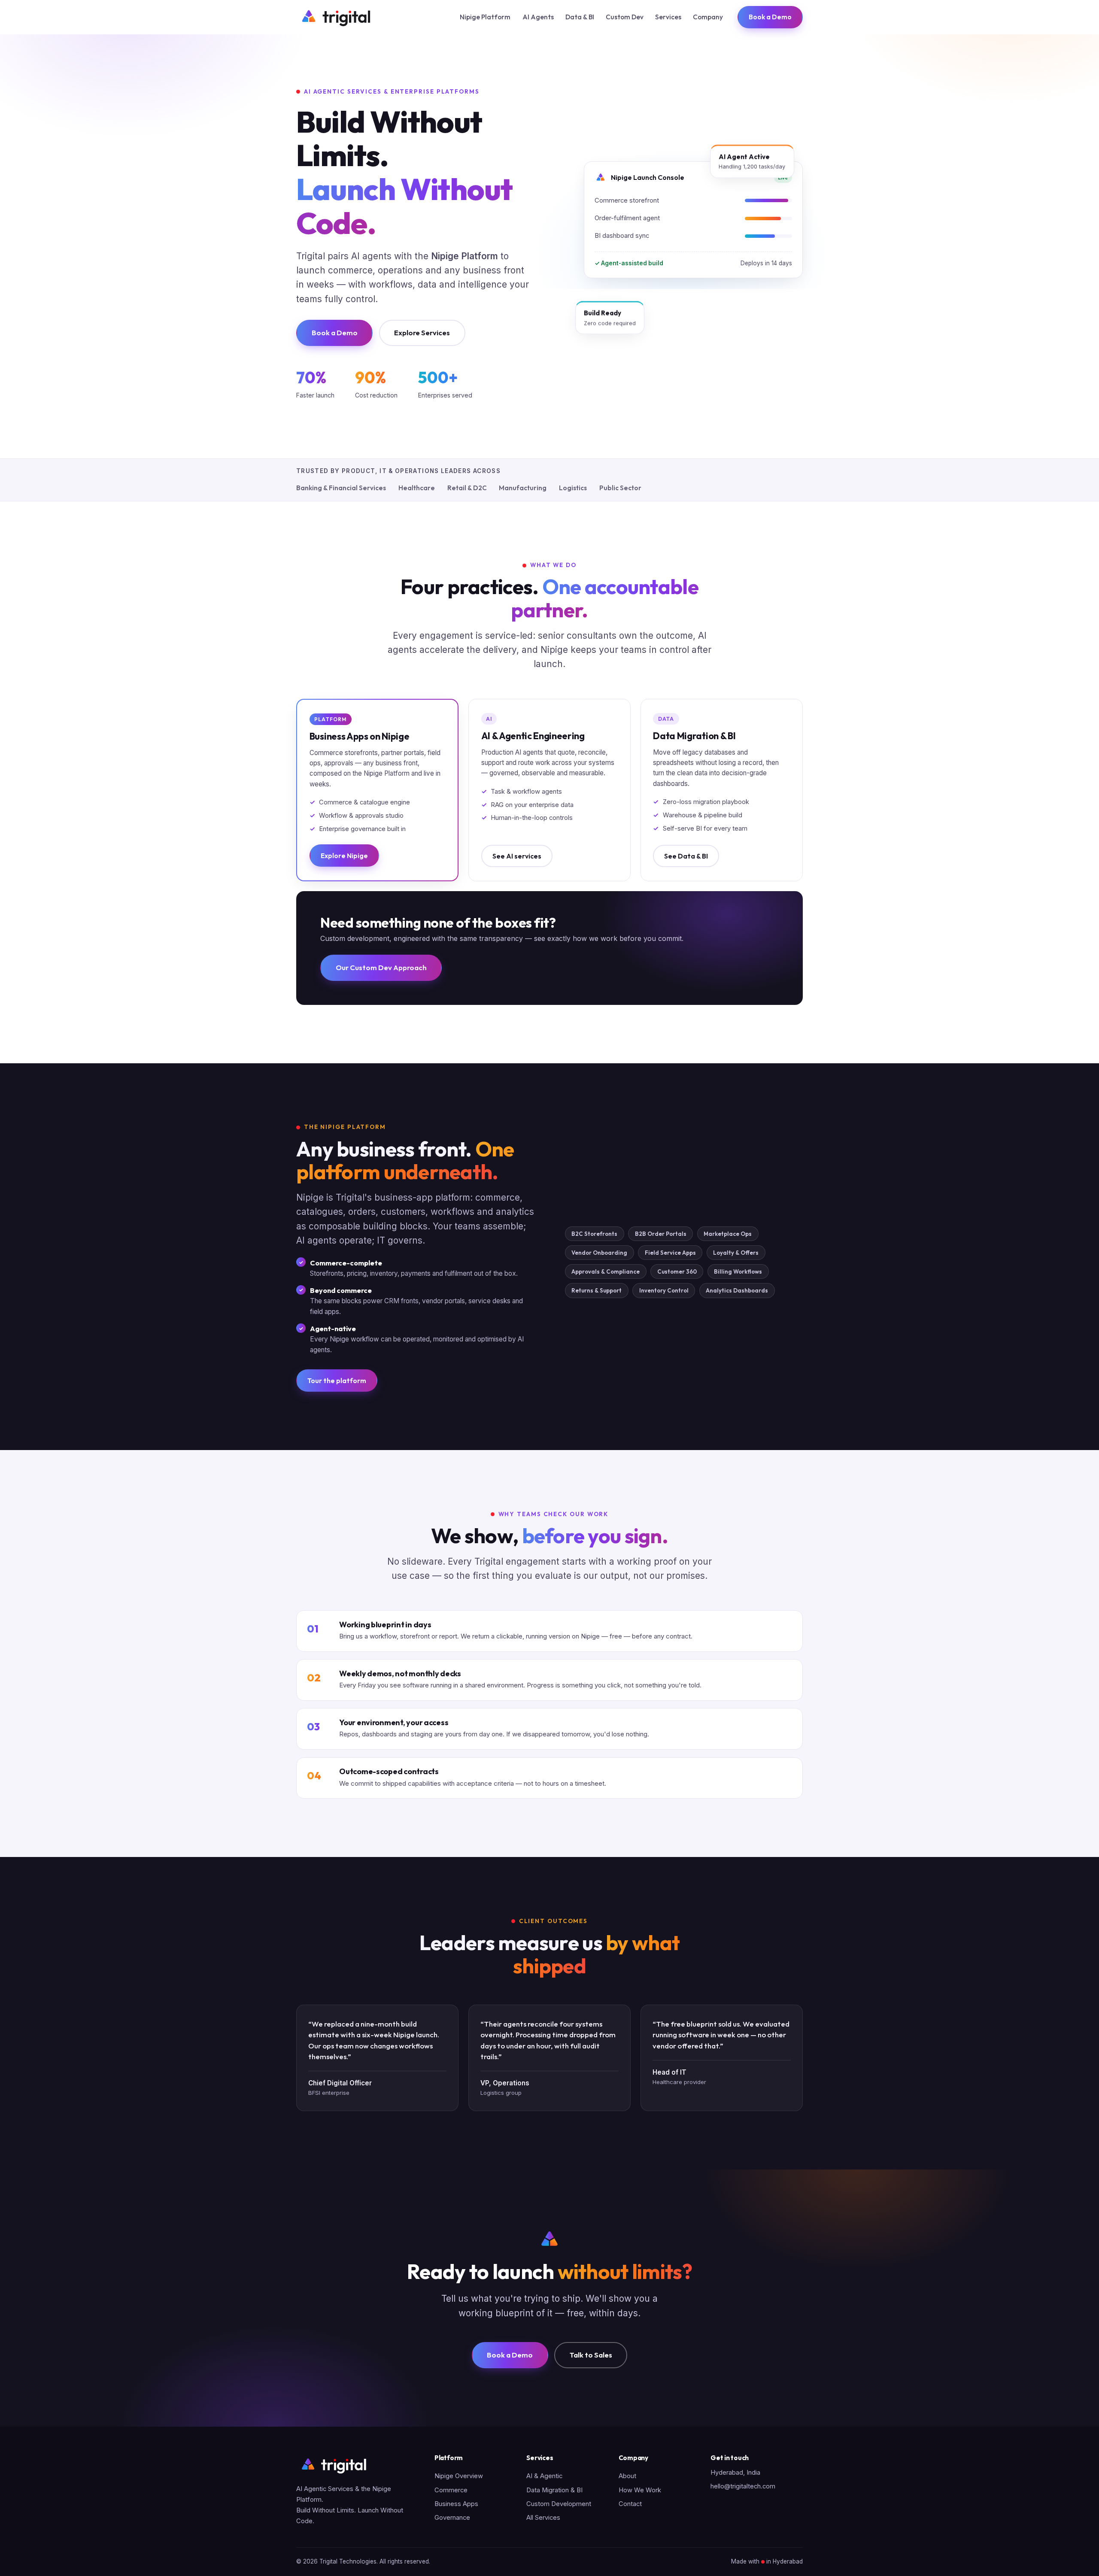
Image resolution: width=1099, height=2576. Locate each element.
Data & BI (580, 17)
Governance (452, 2518)
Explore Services (422, 332)
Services (668, 17)
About (627, 2476)
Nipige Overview (459, 2476)
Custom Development (559, 2504)
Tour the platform (337, 1381)
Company (708, 17)
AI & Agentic (544, 2476)
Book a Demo (770, 17)
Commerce (451, 2490)
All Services (543, 2518)
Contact (630, 2504)
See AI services (517, 856)
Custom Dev (625, 17)
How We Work (640, 2490)
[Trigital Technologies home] (335, 17)
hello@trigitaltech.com (743, 2486)
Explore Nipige (344, 856)
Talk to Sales (591, 2355)
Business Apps (456, 2504)
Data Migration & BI (554, 2490)
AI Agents (538, 17)
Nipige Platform (485, 17)
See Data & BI (686, 856)
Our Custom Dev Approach (381, 967)
